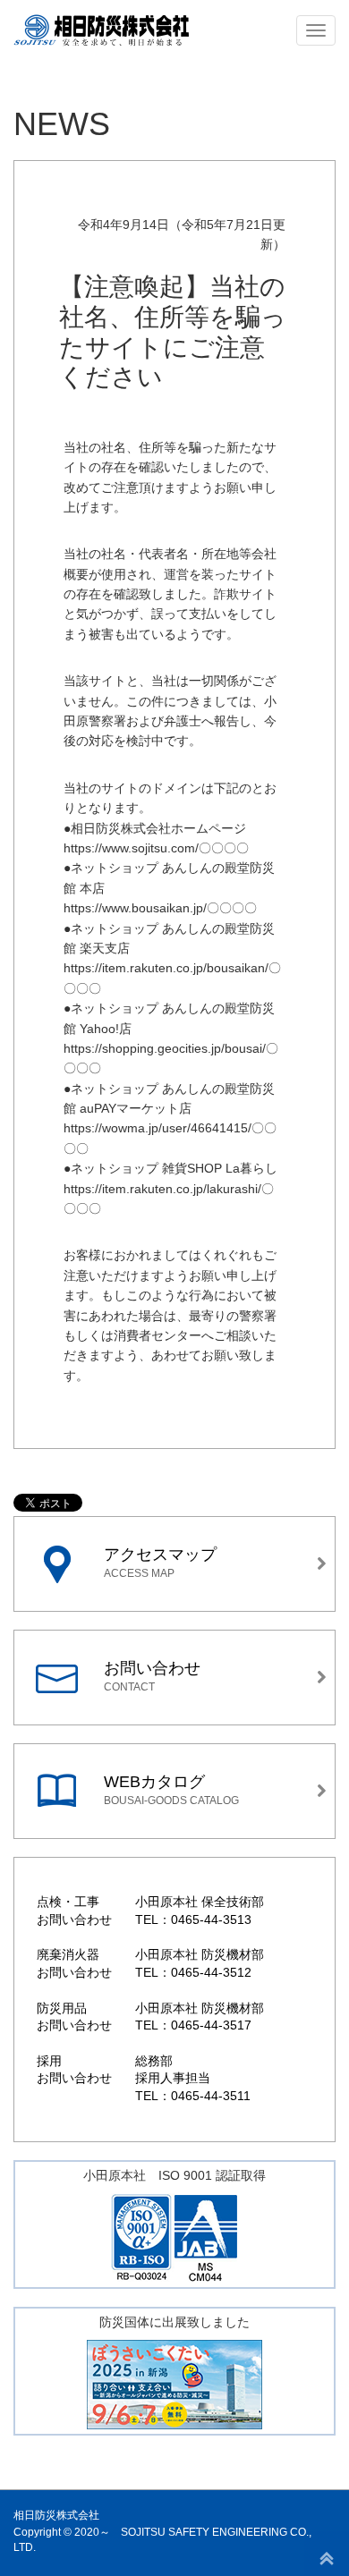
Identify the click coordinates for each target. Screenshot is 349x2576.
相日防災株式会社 (56, 2515)
